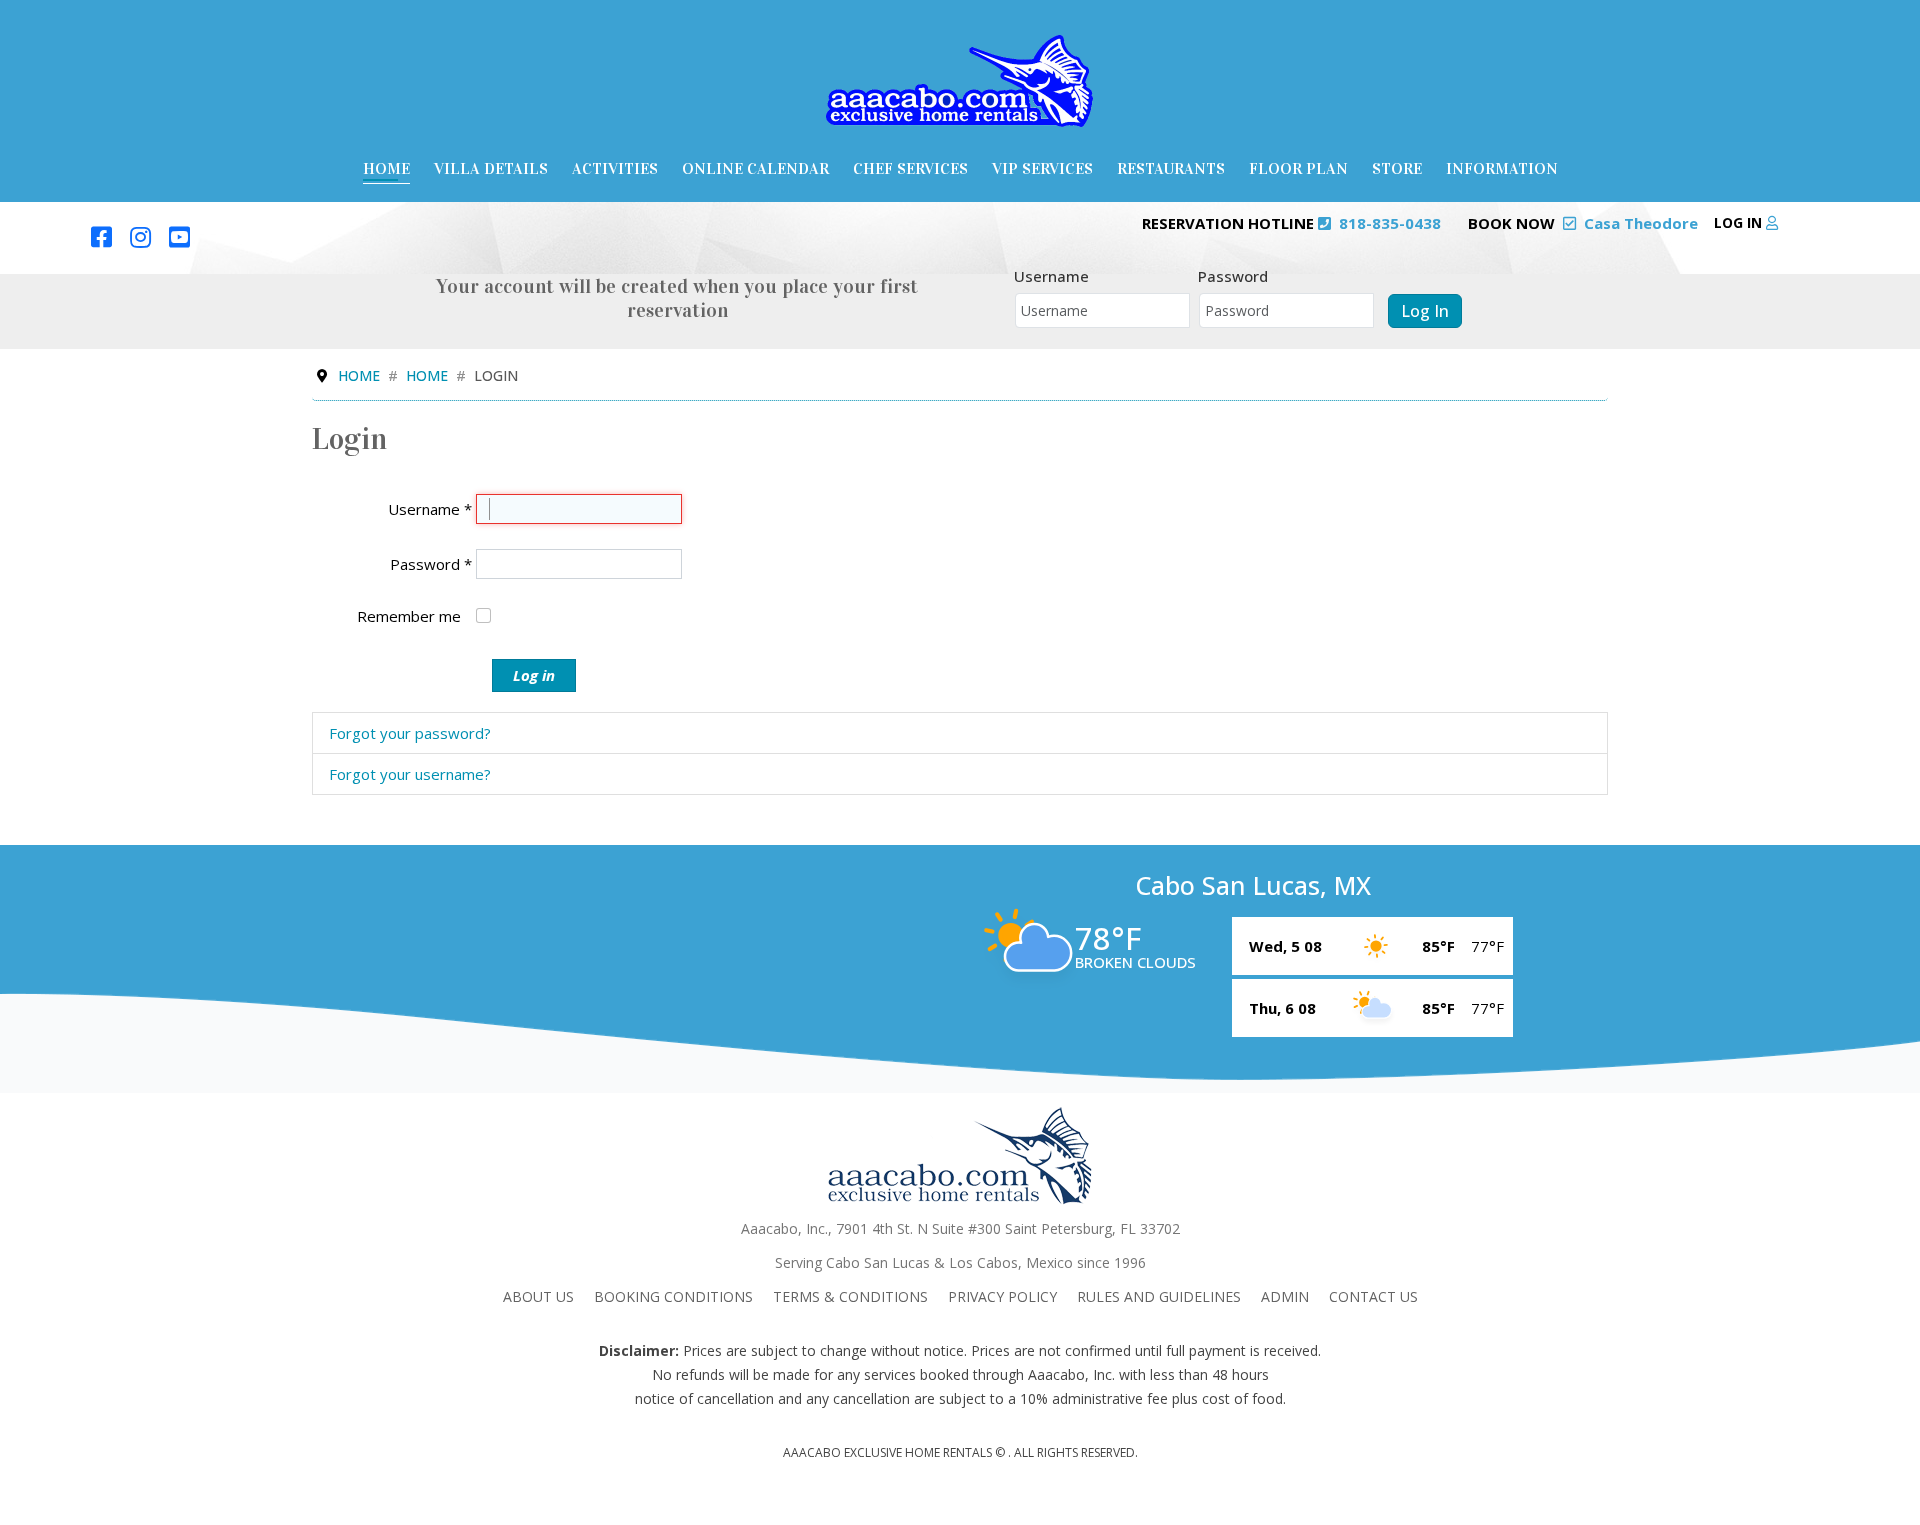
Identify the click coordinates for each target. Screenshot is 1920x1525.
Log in (1740, 222)
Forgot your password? (410, 733)
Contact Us (1373, 1296)
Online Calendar (755, 168)
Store (1397, 168)
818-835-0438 (1390, 223)
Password (1233, 276)
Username (1051, 276)
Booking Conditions (673, 1296)
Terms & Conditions (850, 1296)
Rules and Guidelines (1159, 1296)
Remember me (409, 616)
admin (1285, 1296)
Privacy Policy (1002, 1296)
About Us (538, 1296)
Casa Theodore (1641, 223)
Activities (615, 168)
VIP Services (1042, 168)
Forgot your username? (410, 774)
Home (386, 168)
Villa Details (491, 168)
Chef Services (910, 168)
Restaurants (1171, 168)
